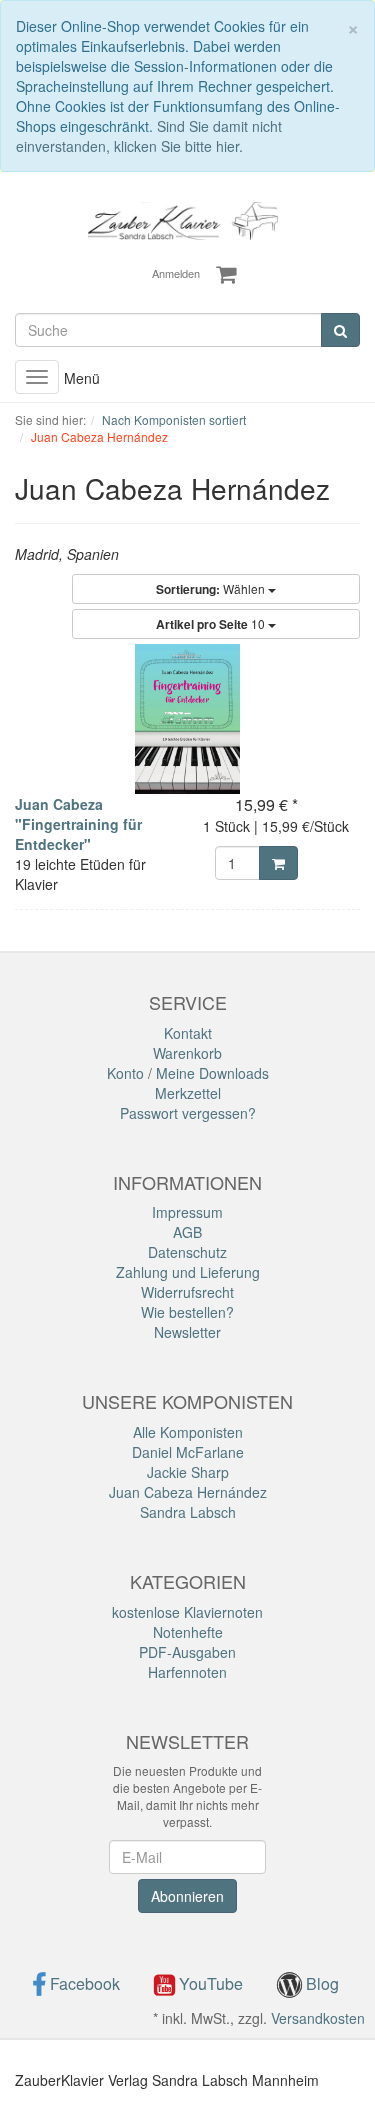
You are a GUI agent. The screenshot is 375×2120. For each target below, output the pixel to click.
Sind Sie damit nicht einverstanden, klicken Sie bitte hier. (149, 136)
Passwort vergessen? (188, 1113)
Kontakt (188, 1033)
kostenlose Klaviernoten (187, 1612)
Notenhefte (188, 1632)
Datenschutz (187, 1252)
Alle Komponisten (188, 1432)
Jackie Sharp (188, 1472)
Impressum (187, 1212)
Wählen (212, 589)
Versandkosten (318, 2018)
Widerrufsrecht (187, 1292)
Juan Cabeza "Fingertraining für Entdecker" (78, 824)
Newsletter (187, 1332)
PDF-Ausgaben (187, 1652)
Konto (125, 1073)
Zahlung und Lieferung (188, 1272)
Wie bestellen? (187, 1312)
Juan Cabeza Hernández (188, 1492)
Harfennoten (187, 1672)
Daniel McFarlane (188, 1452)
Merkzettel (188, 1093)
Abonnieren (187, 1896)
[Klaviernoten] (187, 219)
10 (212, 624)
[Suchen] (340, 330)
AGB (187, 1232)
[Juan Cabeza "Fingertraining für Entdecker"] (187, 719)
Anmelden (176, 273)
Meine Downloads (212, 1073)
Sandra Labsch (188, 1512)
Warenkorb (187, 1053)
